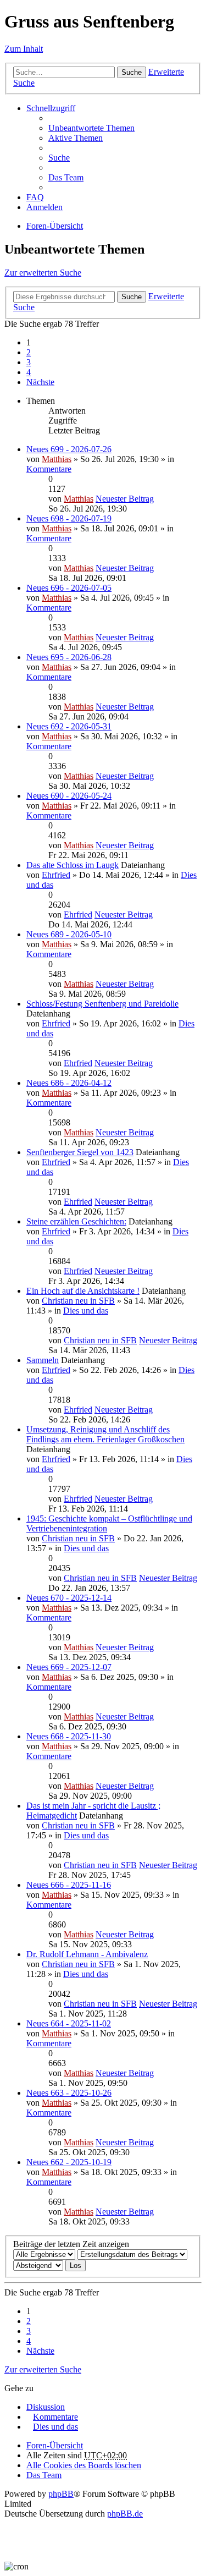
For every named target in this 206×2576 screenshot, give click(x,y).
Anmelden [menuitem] (44, 207)
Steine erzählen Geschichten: (76, 1221)
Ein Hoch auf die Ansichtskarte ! (83, 1291)
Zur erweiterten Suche (43, 273)
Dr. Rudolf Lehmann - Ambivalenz (87, 1954)
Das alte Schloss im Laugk (73, 865)
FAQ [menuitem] (35, 197)
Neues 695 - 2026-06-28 (69, 657)
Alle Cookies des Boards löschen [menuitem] (84, 2465)
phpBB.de (125, 2514)
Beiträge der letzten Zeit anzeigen (71, 2244)
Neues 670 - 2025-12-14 (69, 1598)
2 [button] (29, 352)
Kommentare (49, 469)
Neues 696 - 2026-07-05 (69, 588)
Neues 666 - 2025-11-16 (69, 1885)
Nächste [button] (40, 382)
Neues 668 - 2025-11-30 (69, 1736)
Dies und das (86, 1311)
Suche (132, 72)
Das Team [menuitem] (66, 177)
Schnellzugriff (51, 108)
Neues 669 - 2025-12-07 (69, 1667)
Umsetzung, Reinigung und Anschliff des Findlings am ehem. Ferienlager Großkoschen (105, 1434)
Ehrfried (56, 875)
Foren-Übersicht (55, 226)
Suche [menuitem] (59, 158)
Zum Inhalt (24, 49)
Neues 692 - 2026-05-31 (69, 726)
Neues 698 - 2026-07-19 (69, 518)
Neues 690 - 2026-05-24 (69, 796)
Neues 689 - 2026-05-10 (69, 934)
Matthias (57, 459)
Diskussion (46, 2407)
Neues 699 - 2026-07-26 (69, 449)
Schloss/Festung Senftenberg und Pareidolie (102, 1004)
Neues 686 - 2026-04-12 (69, 1083)
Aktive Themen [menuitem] (76, 138)
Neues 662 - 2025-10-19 (69, 2162)
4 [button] (29, 372)
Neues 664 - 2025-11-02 (69, 2023)
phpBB (61, 2494)
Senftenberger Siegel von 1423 (80, 1152)
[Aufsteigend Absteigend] (38, 2265)
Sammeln (43, 1360)
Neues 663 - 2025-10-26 (69, 2093)
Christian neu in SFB (78, 1301)
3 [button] (29, 362)
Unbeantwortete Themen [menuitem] (91, 128)
